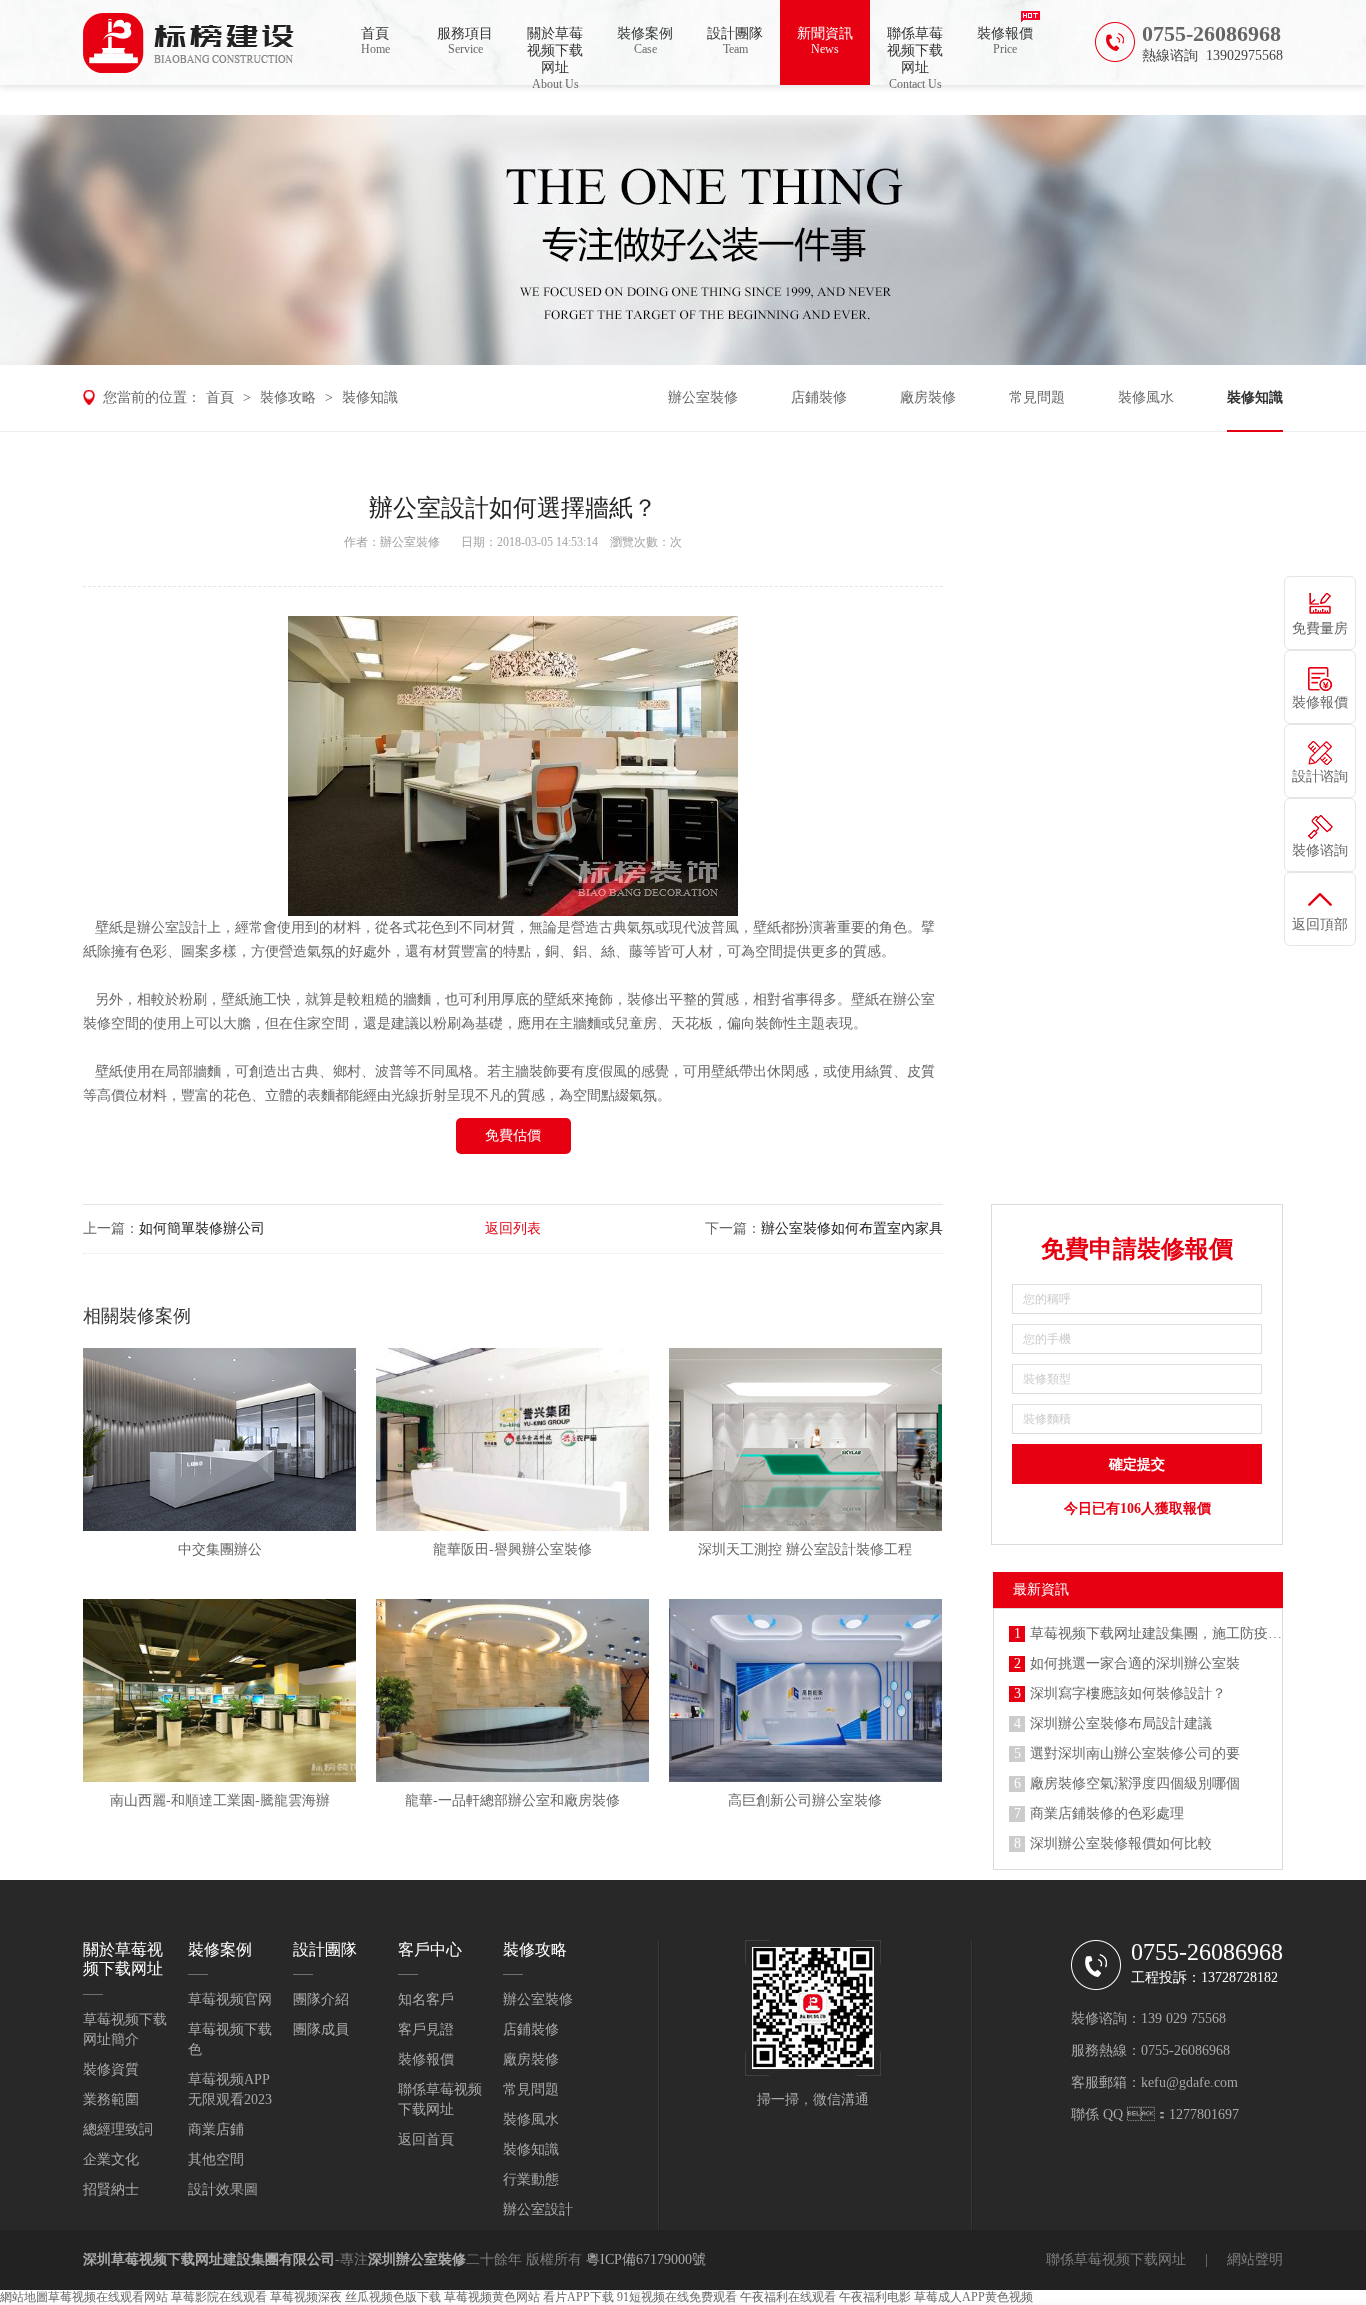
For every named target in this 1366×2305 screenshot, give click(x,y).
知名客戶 (426, 1999)
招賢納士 (111, 2189)
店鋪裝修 (819, 397)
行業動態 (531, 2179)
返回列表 (513, 1228)
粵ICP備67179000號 (646, 2259)
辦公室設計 (172, 927)
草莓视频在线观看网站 (108, 2297)
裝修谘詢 (1320, 850)
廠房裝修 (928, 397)
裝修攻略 (288, 397)
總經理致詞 (118, 2129)
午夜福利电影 (875, 2297)
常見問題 (1037, 397)
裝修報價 (1005, 41)
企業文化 (111, 2159)
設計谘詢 (1320, 776)
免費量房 (1320, 628)
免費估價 (513, 1135)
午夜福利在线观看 (788, 2297)
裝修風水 (1146, 397)
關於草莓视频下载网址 (555, 55)
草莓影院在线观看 (219, 2297)
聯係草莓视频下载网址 (915, 55)
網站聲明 (1255, 2259)
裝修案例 (645, 41)
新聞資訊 (825, 41)
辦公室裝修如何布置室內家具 (852, 1228)
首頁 (375, 41)
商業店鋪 (216, 2129)
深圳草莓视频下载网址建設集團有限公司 (209, 2259)
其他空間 (216, 2159)
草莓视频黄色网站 (492, 2297)
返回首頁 (426, 2139)
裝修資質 (111, 2069)
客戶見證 (426, 2029)
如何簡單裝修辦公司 (202, 1228)
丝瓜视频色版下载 (393, 2297)
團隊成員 (321, 2029)
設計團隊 (735, 41)
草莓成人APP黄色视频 (973, 2297)
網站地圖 (24, 2297)
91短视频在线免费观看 (677, 2297)
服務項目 (465, 41)
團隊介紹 (321, 1999)
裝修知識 (370, 397)
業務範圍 (111, 2099)
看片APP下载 (578, 2297)
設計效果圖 (223, 2189)
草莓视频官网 (230, 1999)
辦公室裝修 (703, 397)
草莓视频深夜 (306, 2297)
